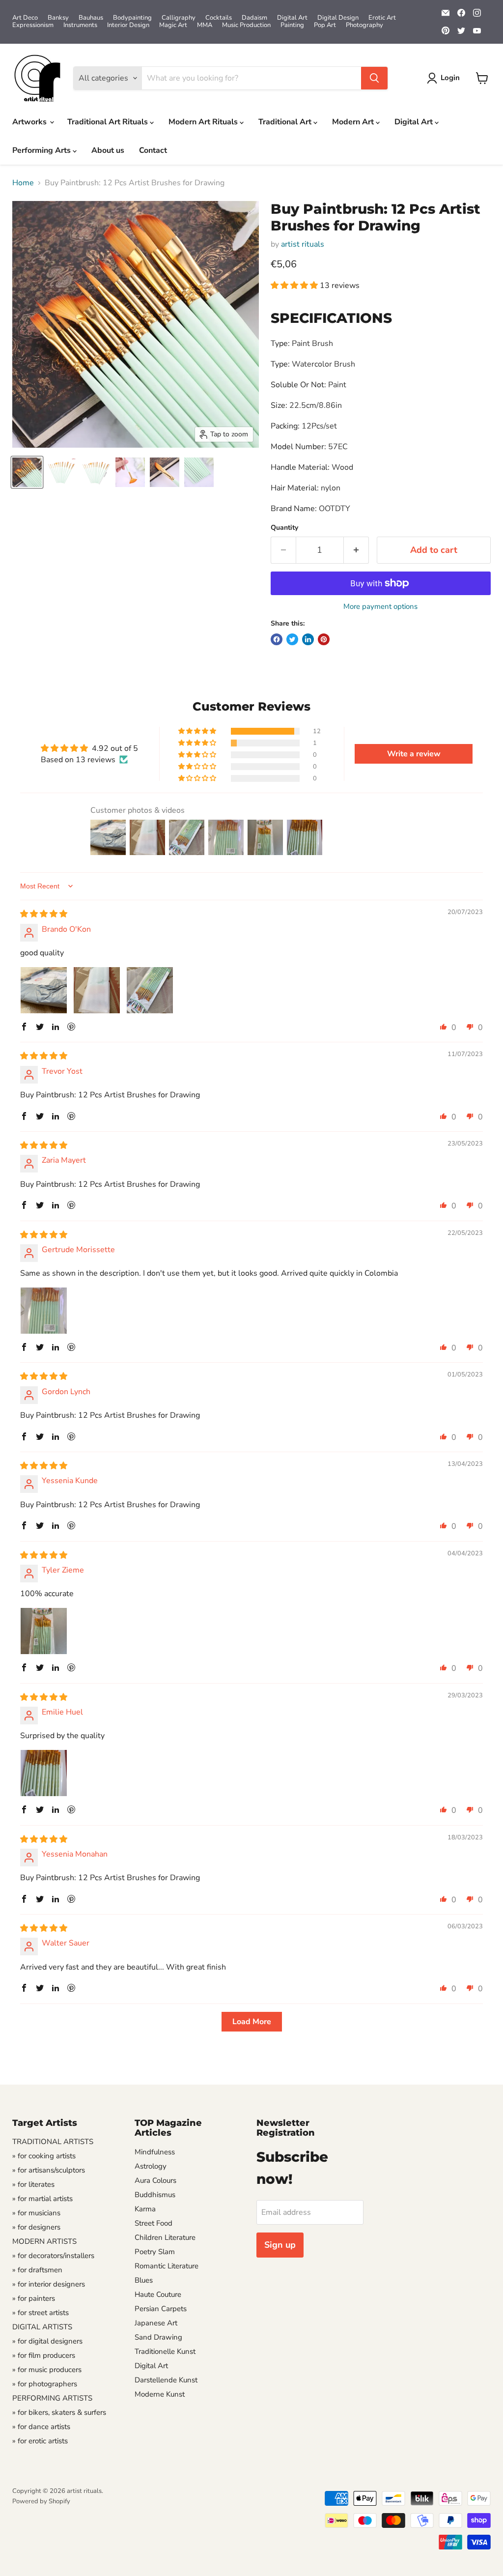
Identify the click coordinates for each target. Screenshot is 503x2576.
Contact (153, 150)
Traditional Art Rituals (109, 122)
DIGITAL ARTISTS (42, 2327)
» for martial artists (42, 2199)
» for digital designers (47, 2341)
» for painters (34, 2298)
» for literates (33, 2184)
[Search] (374, 78)
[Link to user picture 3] (150, 990)
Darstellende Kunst (166, 2380)
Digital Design (338, 18)
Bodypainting (132, 18)
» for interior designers (49, 2284)
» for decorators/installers (53, 2256)
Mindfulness (155, 2152)
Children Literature (165, 2237)
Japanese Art (156, 2323)
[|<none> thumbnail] (27, 472)
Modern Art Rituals (204, 122)
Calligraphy (179, 18)
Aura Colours (155, 2180)
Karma (145, 2209)
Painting (292, 25)
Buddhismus (155, 2195)
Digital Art (292, 18)
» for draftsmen (37, 2270)
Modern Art (354, 122)
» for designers (36, 2227)
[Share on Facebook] (277, 639)
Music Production (246, 25)
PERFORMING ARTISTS (52, 2398)
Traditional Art (286, 122)
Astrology (151, 2166)
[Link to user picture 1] (44, 990)
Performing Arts (42, 150)
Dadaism (254, 18)
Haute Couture (158, 2294)
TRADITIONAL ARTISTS (53, 2142)
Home (23, 183)
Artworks (30, 122)
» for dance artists (41, 2427)
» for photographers (45, 2384)
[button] (295, 286)
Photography (364, 25)
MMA (205, 25)
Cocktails (219, 18)
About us (108, 150)
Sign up (280, 2245)
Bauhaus (91, 18)
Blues (144, 2280)
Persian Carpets (161, 2309)
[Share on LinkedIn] (308, 639)
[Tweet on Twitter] (292, 639)
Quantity (284, 528)
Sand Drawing (158, 2337)
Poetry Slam (155, 2252)
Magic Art (173, 25)
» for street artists (41, 2313)
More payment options (380, 607)
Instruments (80, 25)
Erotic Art (382, 18)
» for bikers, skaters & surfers (59, 2412)
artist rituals (303, 244)
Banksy (58, 18)
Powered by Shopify (41, 2501)
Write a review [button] (414, 754)
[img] (44, 914)
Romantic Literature (167, 2266)
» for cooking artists (44, 2156)
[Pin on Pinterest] (324, 639)
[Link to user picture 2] (97, 990)
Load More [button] (252, 2022)
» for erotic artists (40, 2441)
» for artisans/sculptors (49, 2170)
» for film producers (44, 2355)
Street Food (154, 2223)
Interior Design (128, 25)
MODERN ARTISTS (44, 2241)
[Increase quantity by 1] (356, 550)
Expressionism (33, 25)
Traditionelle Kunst (165, 2351)
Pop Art (325, 25)
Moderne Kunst (160, 2394)
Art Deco (25, 18)
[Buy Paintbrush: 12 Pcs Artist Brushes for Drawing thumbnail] (61, 472)
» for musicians (36, 2213)
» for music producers (47, 2370)
